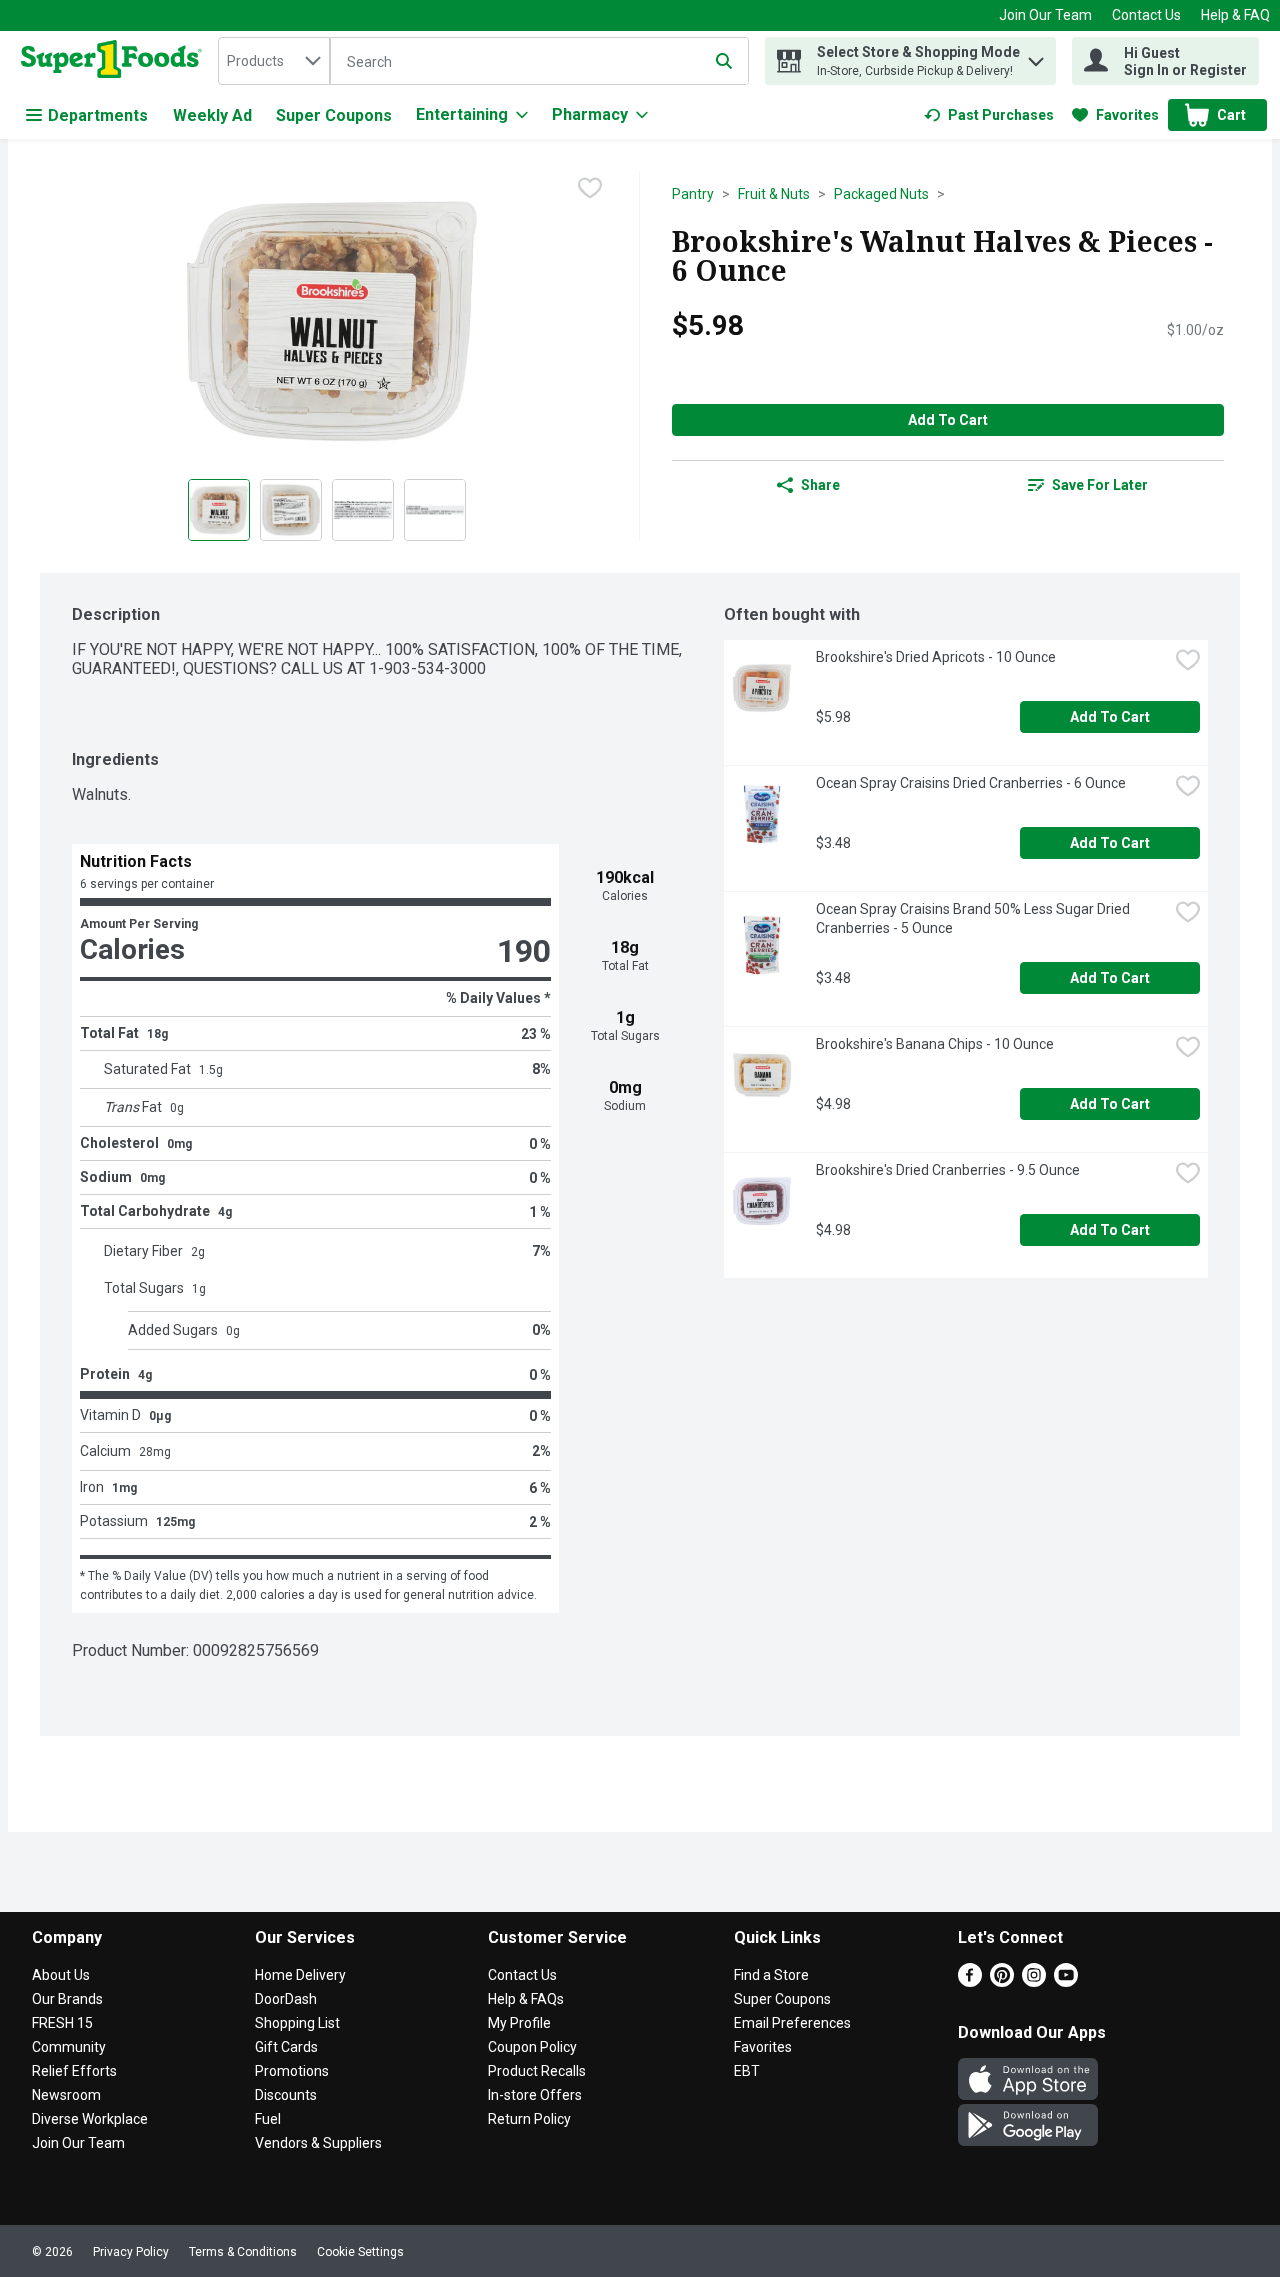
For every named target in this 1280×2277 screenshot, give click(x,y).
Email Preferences (792, 2023)
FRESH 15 (62, 2023)
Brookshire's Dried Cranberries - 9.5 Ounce (948, 1170)
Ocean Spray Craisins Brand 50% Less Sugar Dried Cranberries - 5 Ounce (974, 918)
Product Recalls (537, 2071)
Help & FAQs (526, 1999)
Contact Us (1146, 15)
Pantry (693, 194)
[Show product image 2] (291, 510)
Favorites (763, 2047)
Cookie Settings (360, 2252)
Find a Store (771, 1975)
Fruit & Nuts (774, 194)
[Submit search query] (724, 61)
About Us (61, 1975)
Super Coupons (334, 115)
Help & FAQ (1235, 15)
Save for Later (1100, 485)
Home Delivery (300, 1975)
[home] (115, 61)
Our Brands (67, 1999)
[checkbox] (590, 188)
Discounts (286, 2095)
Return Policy (529, 2119)
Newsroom (66, 2095)
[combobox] (274, 61)
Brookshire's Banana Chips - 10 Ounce (935, 1044)
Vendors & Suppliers (318, 2143)
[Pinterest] (1002, 1981)
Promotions (292, 2071)
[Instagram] (1034, 1981)
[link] (989, 115)
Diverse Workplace (90, 2119)
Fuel (268, 2119)
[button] (1036, 56)
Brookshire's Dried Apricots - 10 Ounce (936, 657)
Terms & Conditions (243, 2252)
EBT (747, 2071)
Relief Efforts (74, 2071)
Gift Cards (286, 2047)
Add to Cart (948, 420)
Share (820, 485)
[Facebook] (970, 1981)
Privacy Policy (131, 2252)
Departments (98, 115)
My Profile (519, 2023)
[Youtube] (1066, 1981)
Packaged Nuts (881, 194)
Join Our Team (1045, 15)
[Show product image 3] (363, 510)
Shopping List (297, 2023)
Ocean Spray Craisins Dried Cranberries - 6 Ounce (971, 783)
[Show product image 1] (219, 510)
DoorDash (286, 1999)
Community (69, 2047)
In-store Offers (535, 2095)
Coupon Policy (532, 2047)
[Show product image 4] (435, 510)
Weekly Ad (212, 115)
